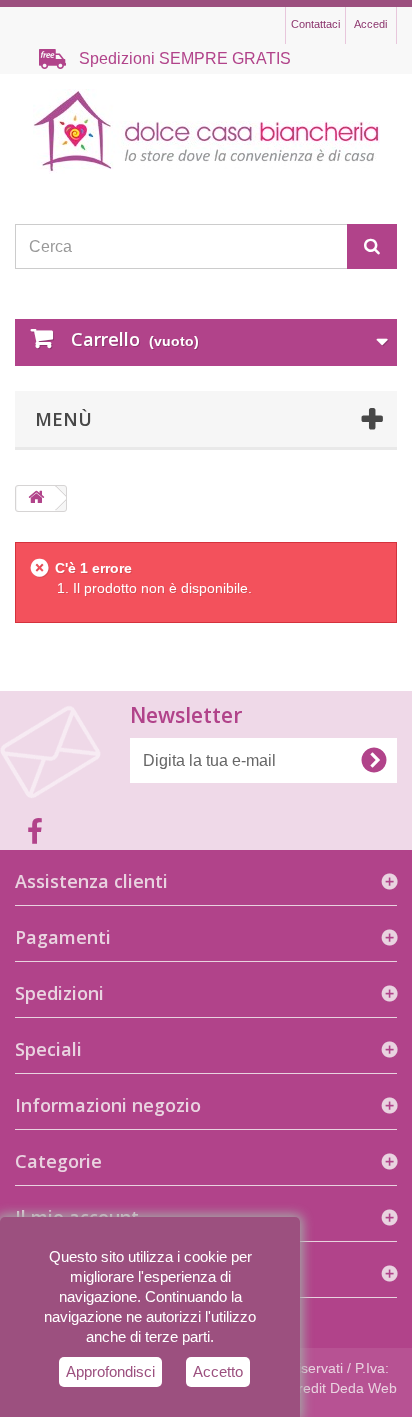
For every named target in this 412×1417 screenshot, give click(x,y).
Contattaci (315, 24)
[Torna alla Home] (36, 498)
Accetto (218, 1371)
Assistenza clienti (91, 881)
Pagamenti (63, 937)
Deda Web (363, 1388)
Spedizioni (59, 993)
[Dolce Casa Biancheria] (206, 131)
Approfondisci (110, 1371)
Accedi (370, 24)
